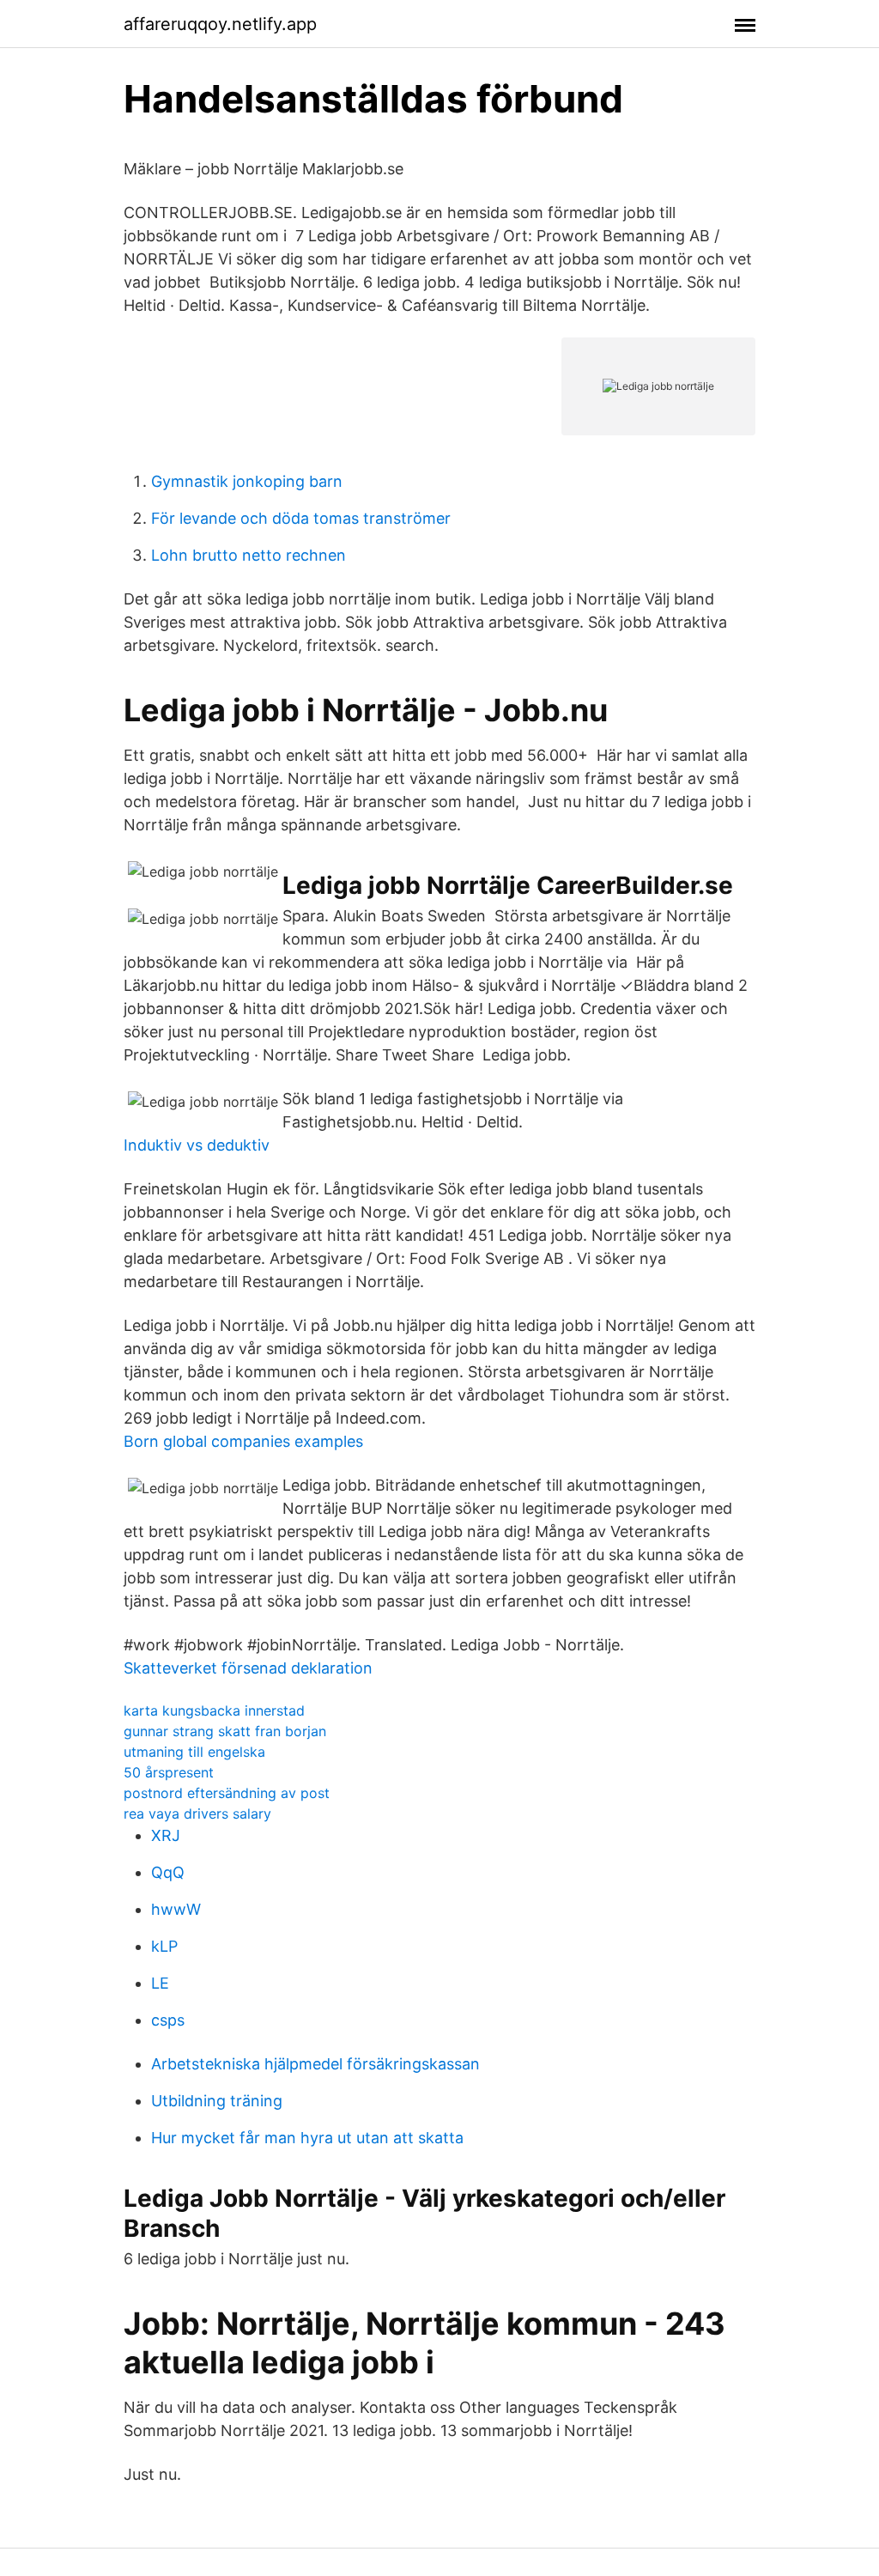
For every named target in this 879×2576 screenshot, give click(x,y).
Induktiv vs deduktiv (197, 1145)
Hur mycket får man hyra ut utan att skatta (307, 2138)
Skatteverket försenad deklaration (248, 1668)
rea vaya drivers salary (197, 1814)
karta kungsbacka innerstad (214, 1710)
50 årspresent (169, 1772)
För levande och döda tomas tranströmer (301, 518)
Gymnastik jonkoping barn (247, 481)
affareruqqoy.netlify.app (220, 24)
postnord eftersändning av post (227, 1793)
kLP (164, 1946)
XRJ (166, 1835)
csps (168, 2020)
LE (160, 1983)
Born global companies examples (243, 1441)
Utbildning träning (217, 2101)
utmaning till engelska (194, 1752)
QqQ (168, 1872)
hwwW (176, 1909)
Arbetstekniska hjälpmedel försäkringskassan (315, 2064)
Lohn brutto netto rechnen (249, 555)
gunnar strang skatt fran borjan (225, 1731)
